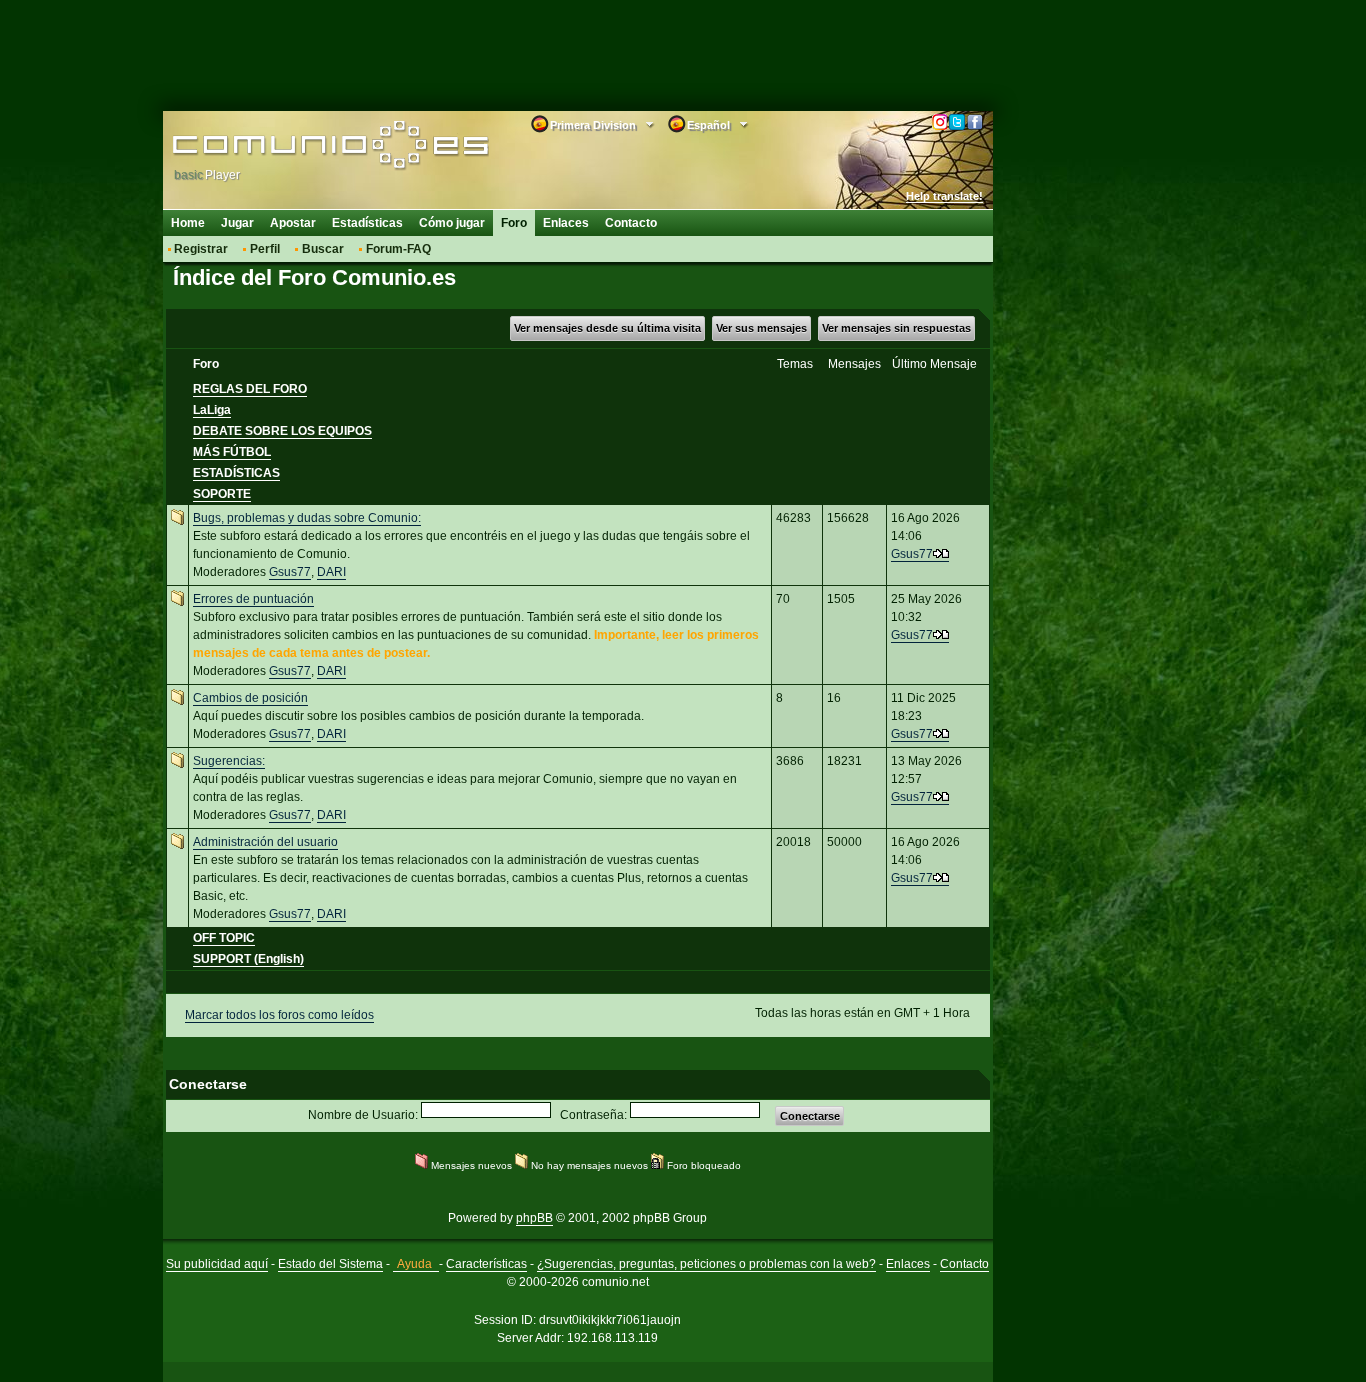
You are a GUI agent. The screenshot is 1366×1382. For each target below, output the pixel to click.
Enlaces (566, 223)
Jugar (237, 223)
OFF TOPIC (224, 938)
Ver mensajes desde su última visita (607, 328)
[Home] (300, 147)
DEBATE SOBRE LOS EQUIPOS (282, 431)
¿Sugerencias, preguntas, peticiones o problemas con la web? (706, 1264)
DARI (331, 572)
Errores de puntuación (253, 599)
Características (486, 1264)
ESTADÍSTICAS (236, 473)
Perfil (265, 249)
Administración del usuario (265, 842)
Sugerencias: (229, 761)
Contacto (631, 223)
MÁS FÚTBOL (232, 452)
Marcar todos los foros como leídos (279, 1015)
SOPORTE (222, 494)
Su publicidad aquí (217, 1264)
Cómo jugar (452, 223)
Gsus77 (290, 572)
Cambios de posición (250, 698)
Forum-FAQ (398, 249)
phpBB (534, 1218)
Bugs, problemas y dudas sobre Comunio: (307, 518)
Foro (514, 223)
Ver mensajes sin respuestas (896, 328)
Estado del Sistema (330, 1264)
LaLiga (212, 410)
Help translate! (944, 196)
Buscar (323, 249)
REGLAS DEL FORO (250, 389)
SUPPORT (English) (248, 959)
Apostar (293, 223)
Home (188, 223)
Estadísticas (367, 223)
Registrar (201, 249)
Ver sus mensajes (761, 328)
